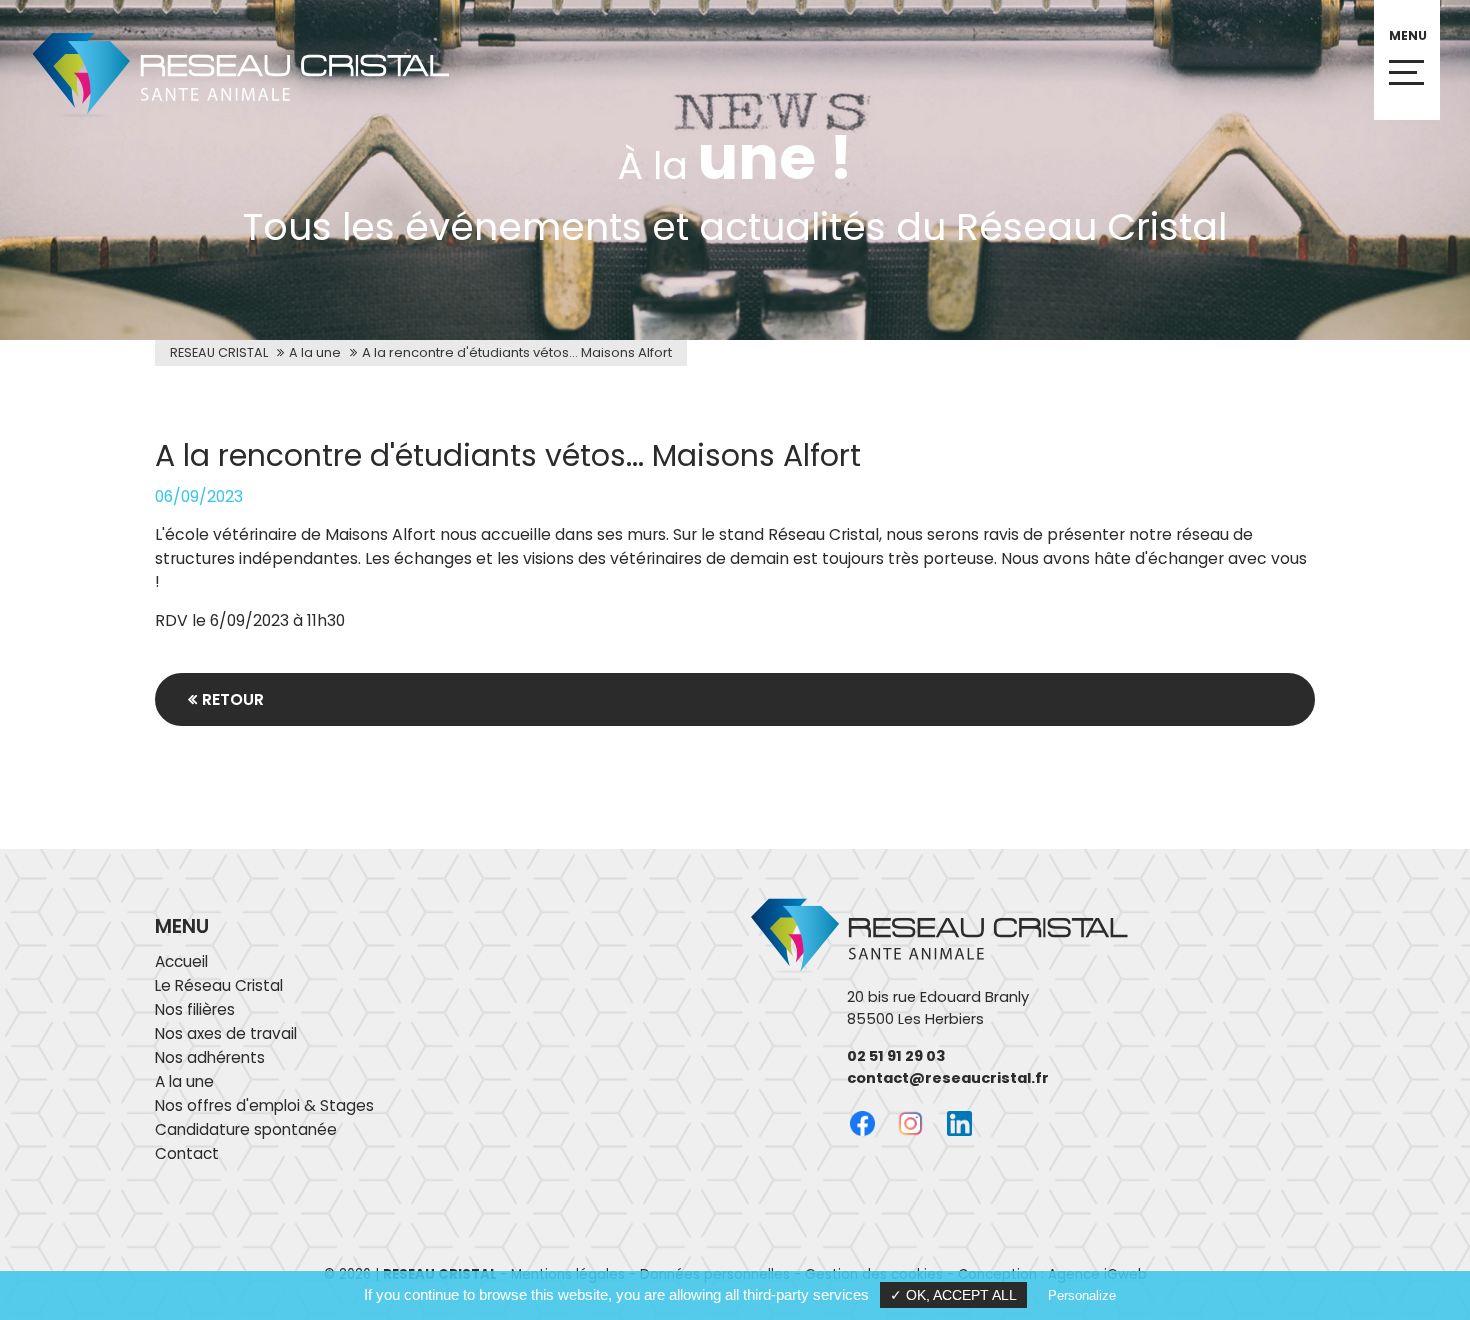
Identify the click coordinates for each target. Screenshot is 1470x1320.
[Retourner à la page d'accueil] (225, 115)
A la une (315, 352)
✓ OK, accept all (953, 1295)
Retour (233, 699)
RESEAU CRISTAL (219, 352)
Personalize (1082, 1295)
